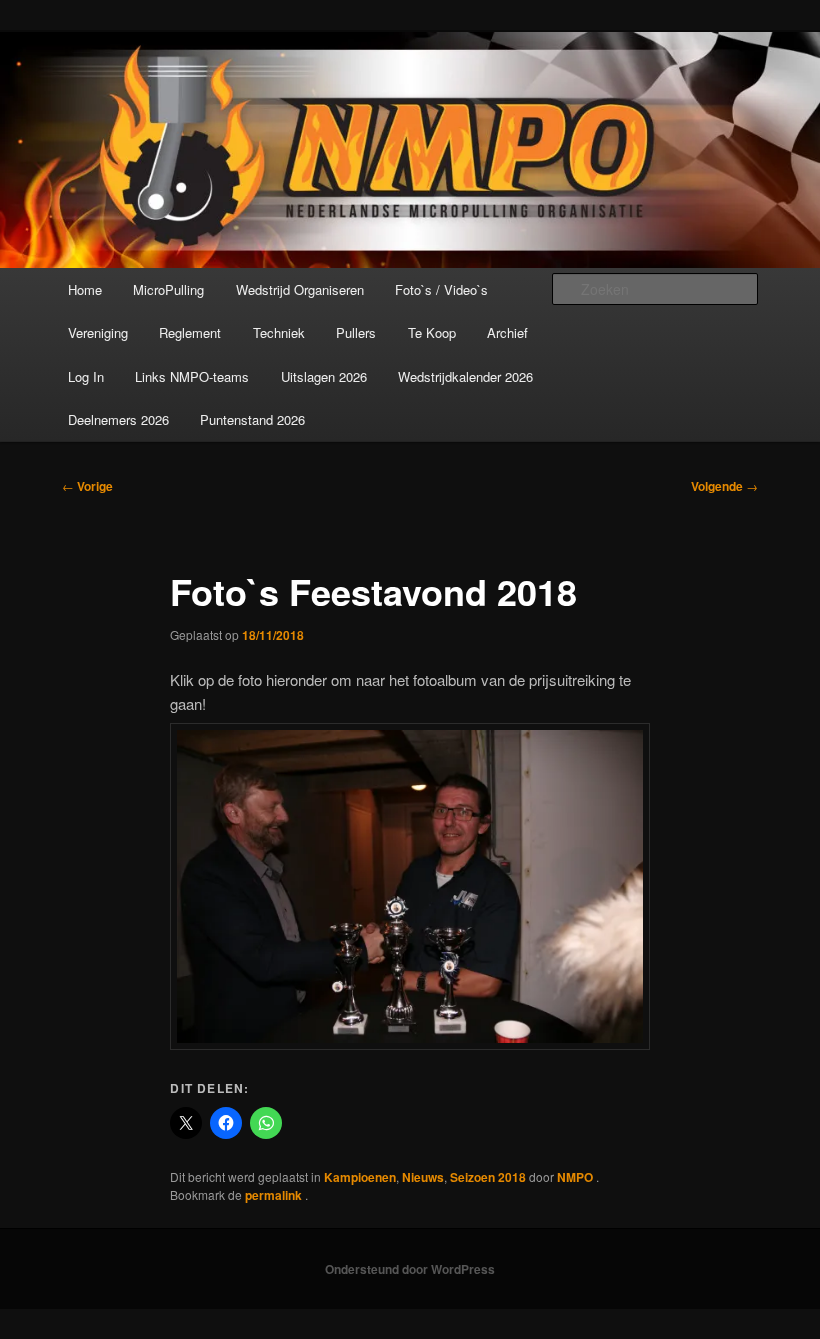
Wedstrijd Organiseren (300, 289)
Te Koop (432, 332)
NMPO (576, 1177)
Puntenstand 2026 (252, 419)
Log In (86, 376)
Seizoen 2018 (488, 1177)
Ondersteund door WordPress (410, 1269)
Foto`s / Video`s (441, 289)
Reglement (190, 332)
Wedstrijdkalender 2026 (465, 376)
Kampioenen (360, 1177)
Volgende (724, 486)
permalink (275, 1195)
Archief (507, 332)
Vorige (87, 486)
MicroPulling (168, 289)
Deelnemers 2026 (118, 419)
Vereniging (98, 332)
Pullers (356, 332)
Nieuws (423, 1177)
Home (85, 289)
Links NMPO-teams (192, 376)
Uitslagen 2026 (324, 376)
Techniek (279, 332)
